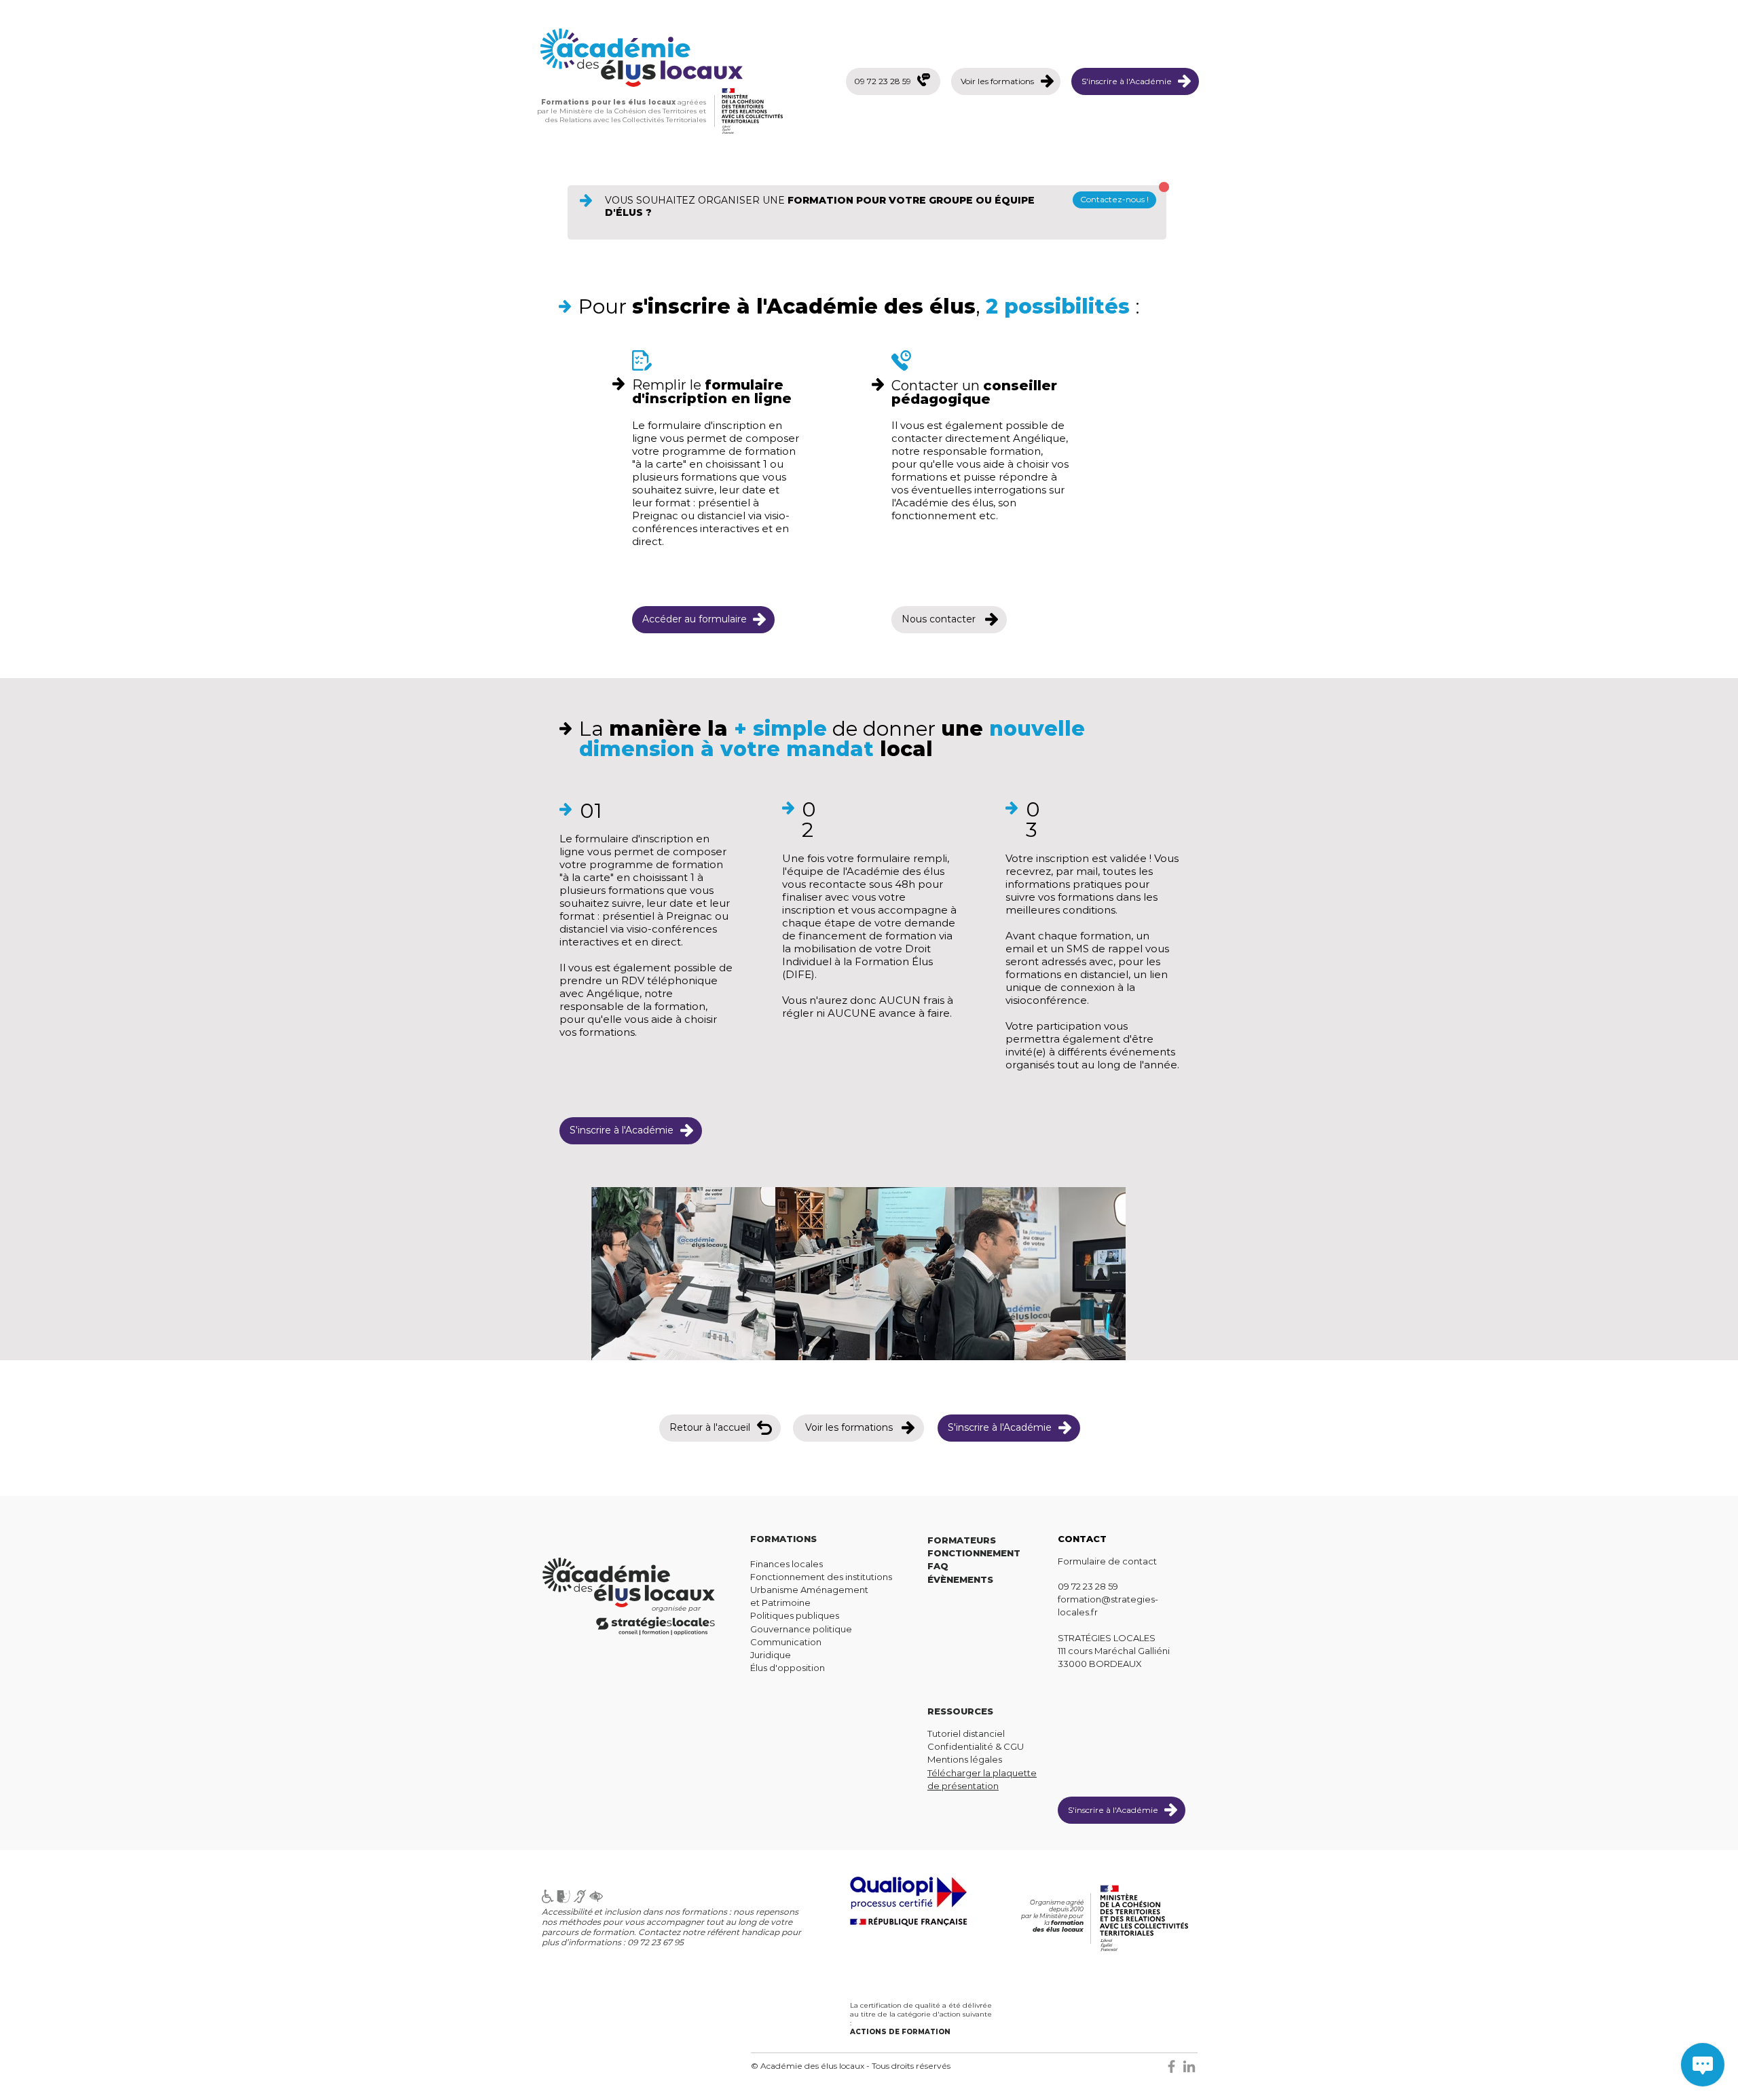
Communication (786, 1642)
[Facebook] (1171, 2066)
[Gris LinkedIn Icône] (1189, 2066)
